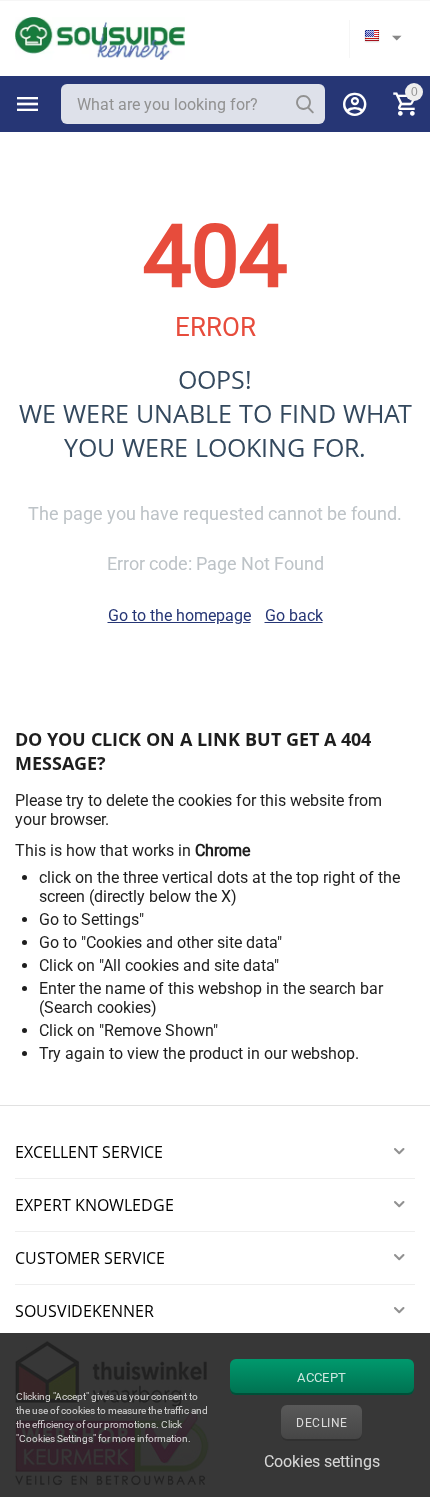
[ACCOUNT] (355, 104)
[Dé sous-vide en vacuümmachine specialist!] (100, 37)
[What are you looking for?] (305, 104)
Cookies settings (322, 1461)
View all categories (28, 104)
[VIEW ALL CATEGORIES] (28, 104)
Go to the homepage (179, 615)
